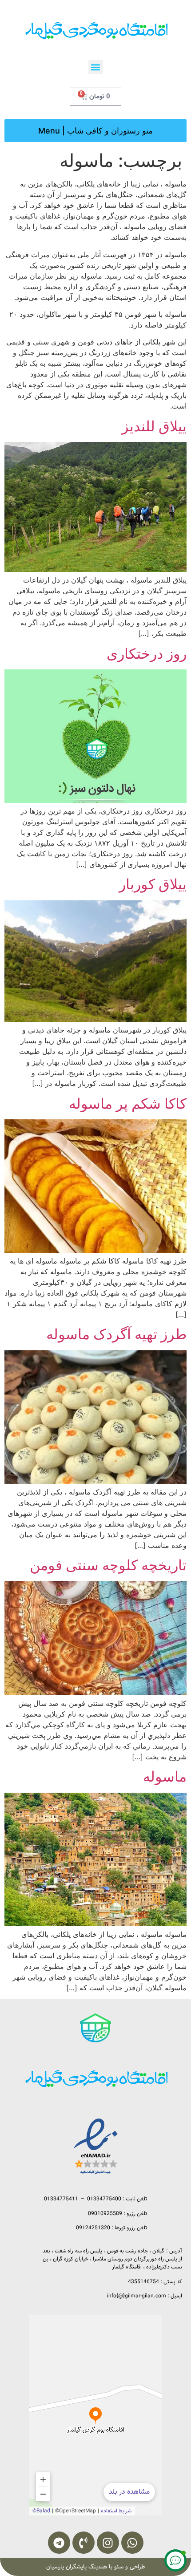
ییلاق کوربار (153, 884)
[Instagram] (108, 2543)
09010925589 (105, 2213)
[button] (96, 67)
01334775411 (61, 2199)
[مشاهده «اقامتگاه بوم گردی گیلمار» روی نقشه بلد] (95, 2415)
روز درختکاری (147, 654)
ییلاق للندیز (154, 426)
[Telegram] (59, 2543)
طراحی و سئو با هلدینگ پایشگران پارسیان (95, 2567)
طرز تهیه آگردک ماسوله (116, 1334)
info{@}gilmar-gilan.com (137, 2296)
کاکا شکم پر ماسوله (128, 1104)
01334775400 (104, 2199)
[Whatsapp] (132, 2543)
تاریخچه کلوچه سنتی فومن (108, 1565)
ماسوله (165, 1776)
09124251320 (93, 2228)
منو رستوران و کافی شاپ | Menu (95, 131)
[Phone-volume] (84, 2543)
